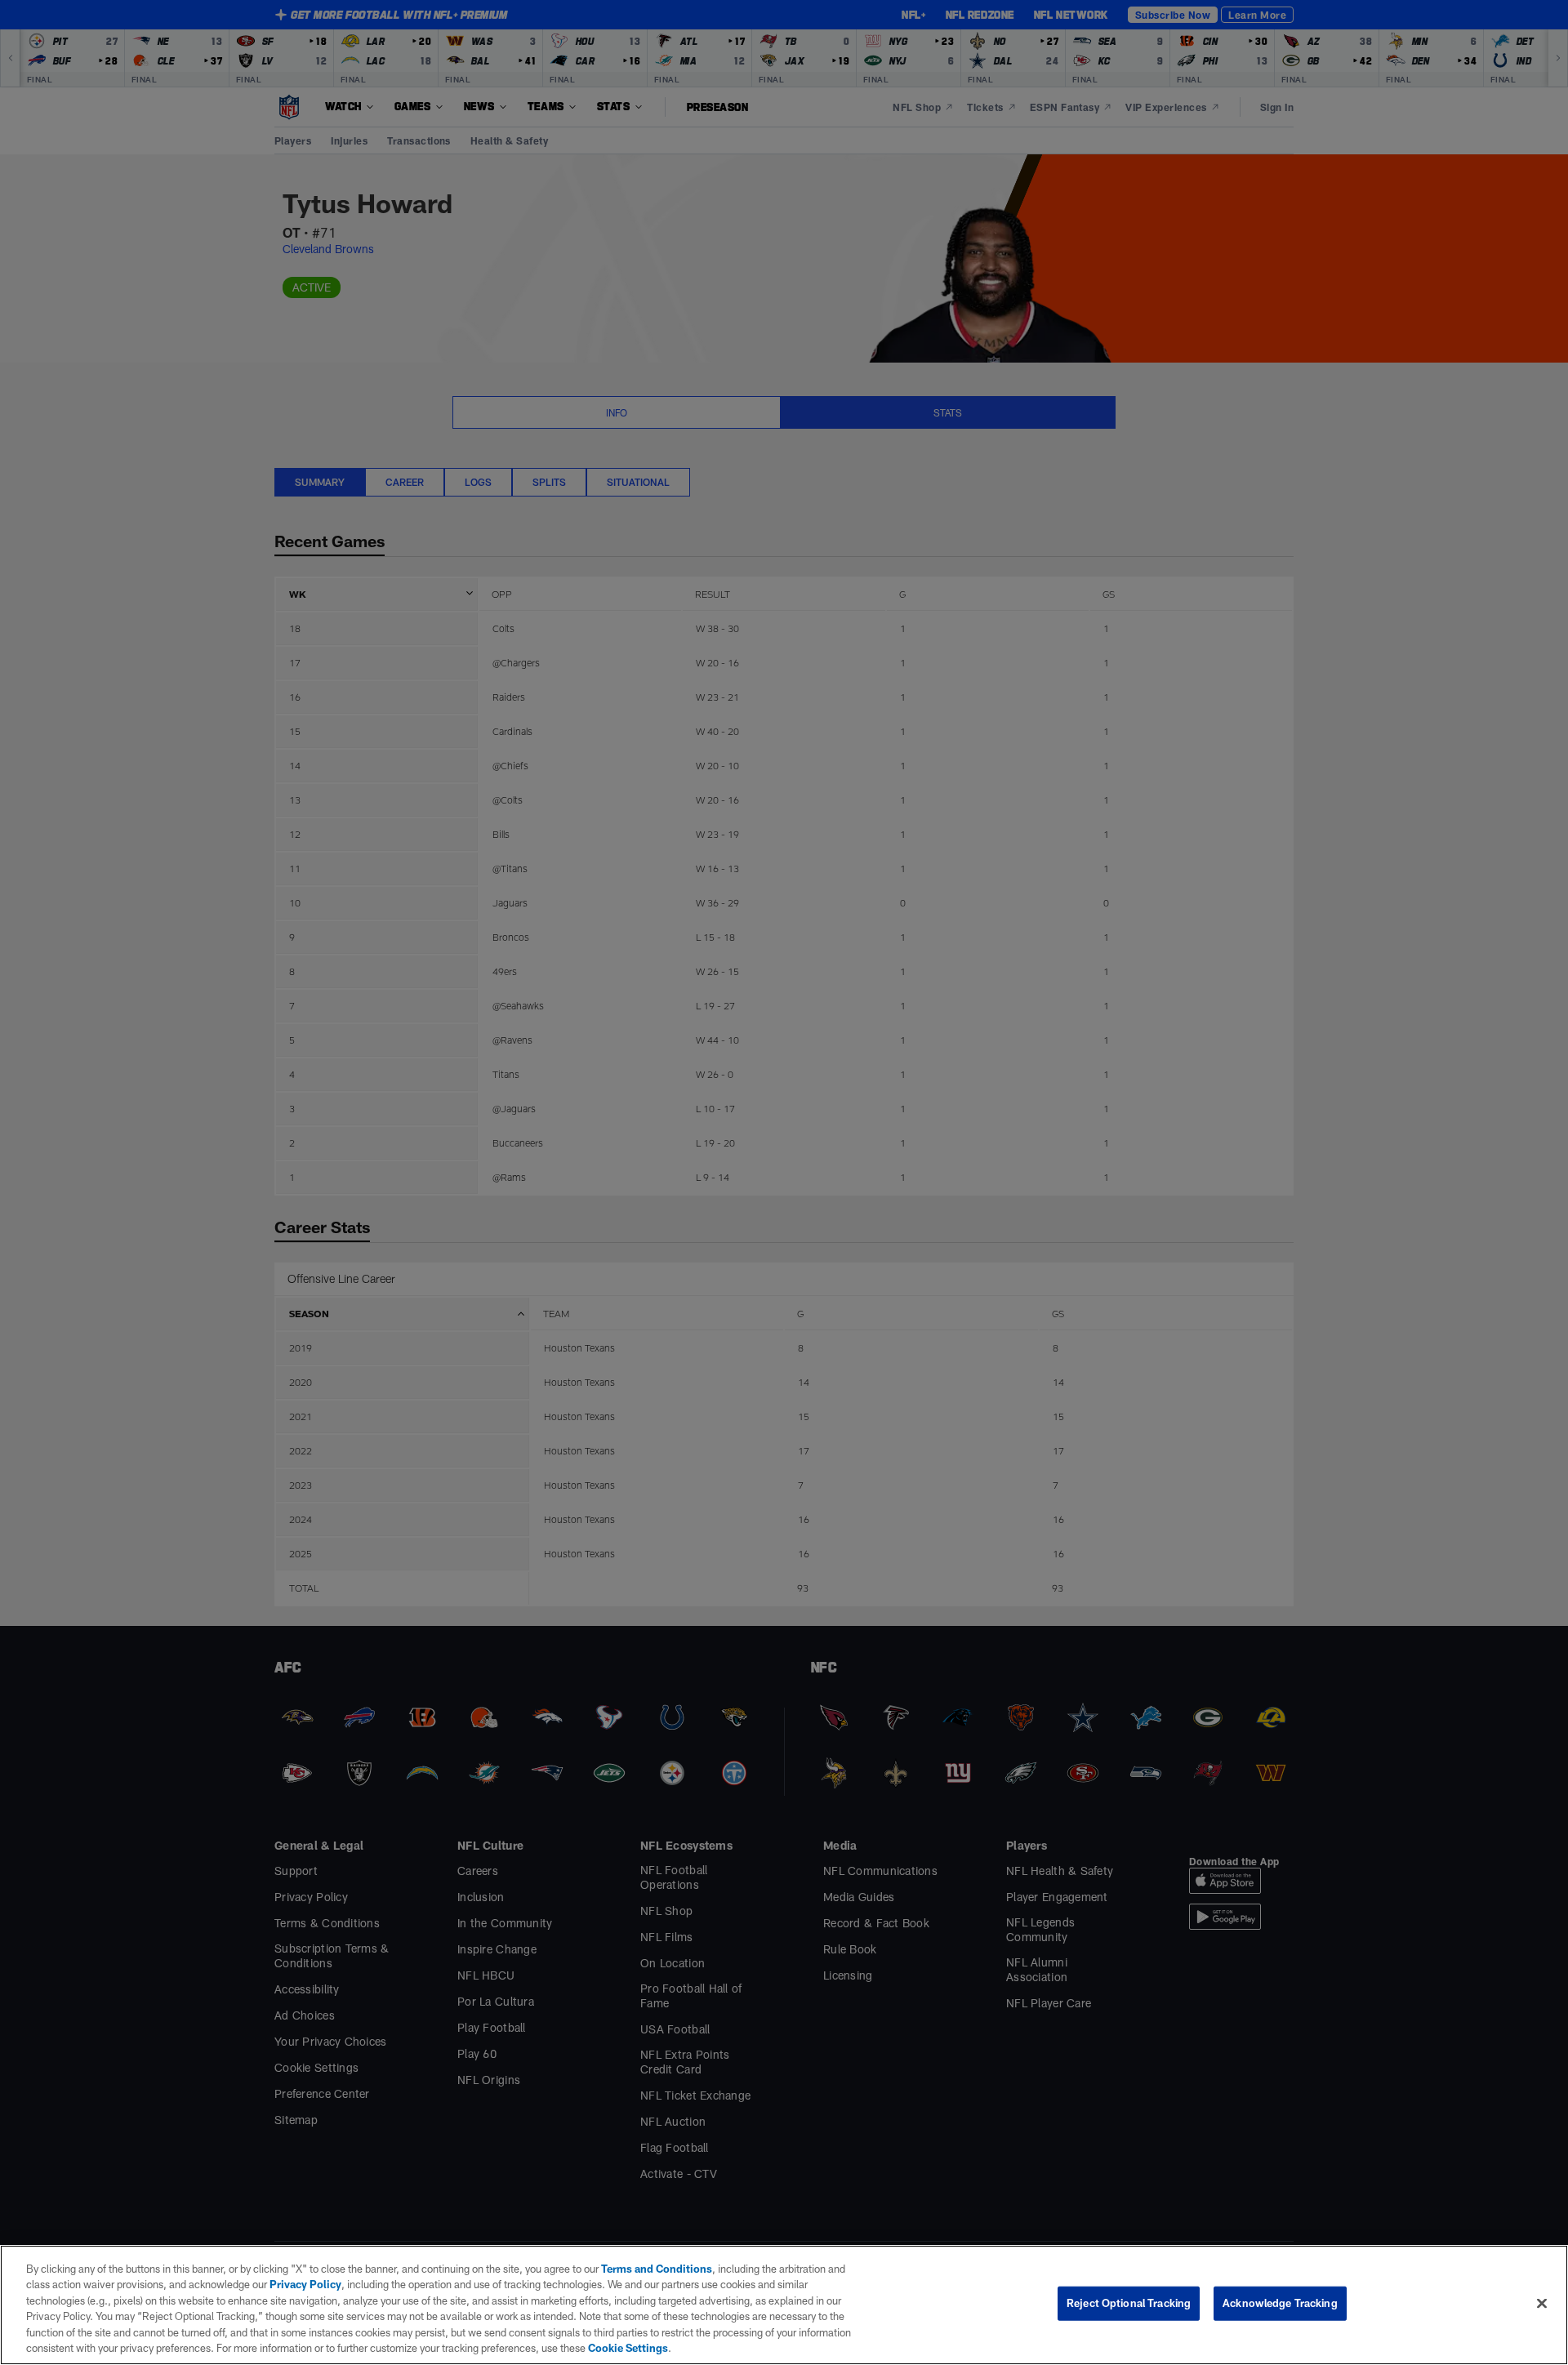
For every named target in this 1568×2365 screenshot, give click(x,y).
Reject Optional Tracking (1129, 2303)
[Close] (1542, 2304)
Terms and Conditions (657, 2269)
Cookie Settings (628, 2348)
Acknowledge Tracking (1280, 2303)
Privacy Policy (305, 2284)
